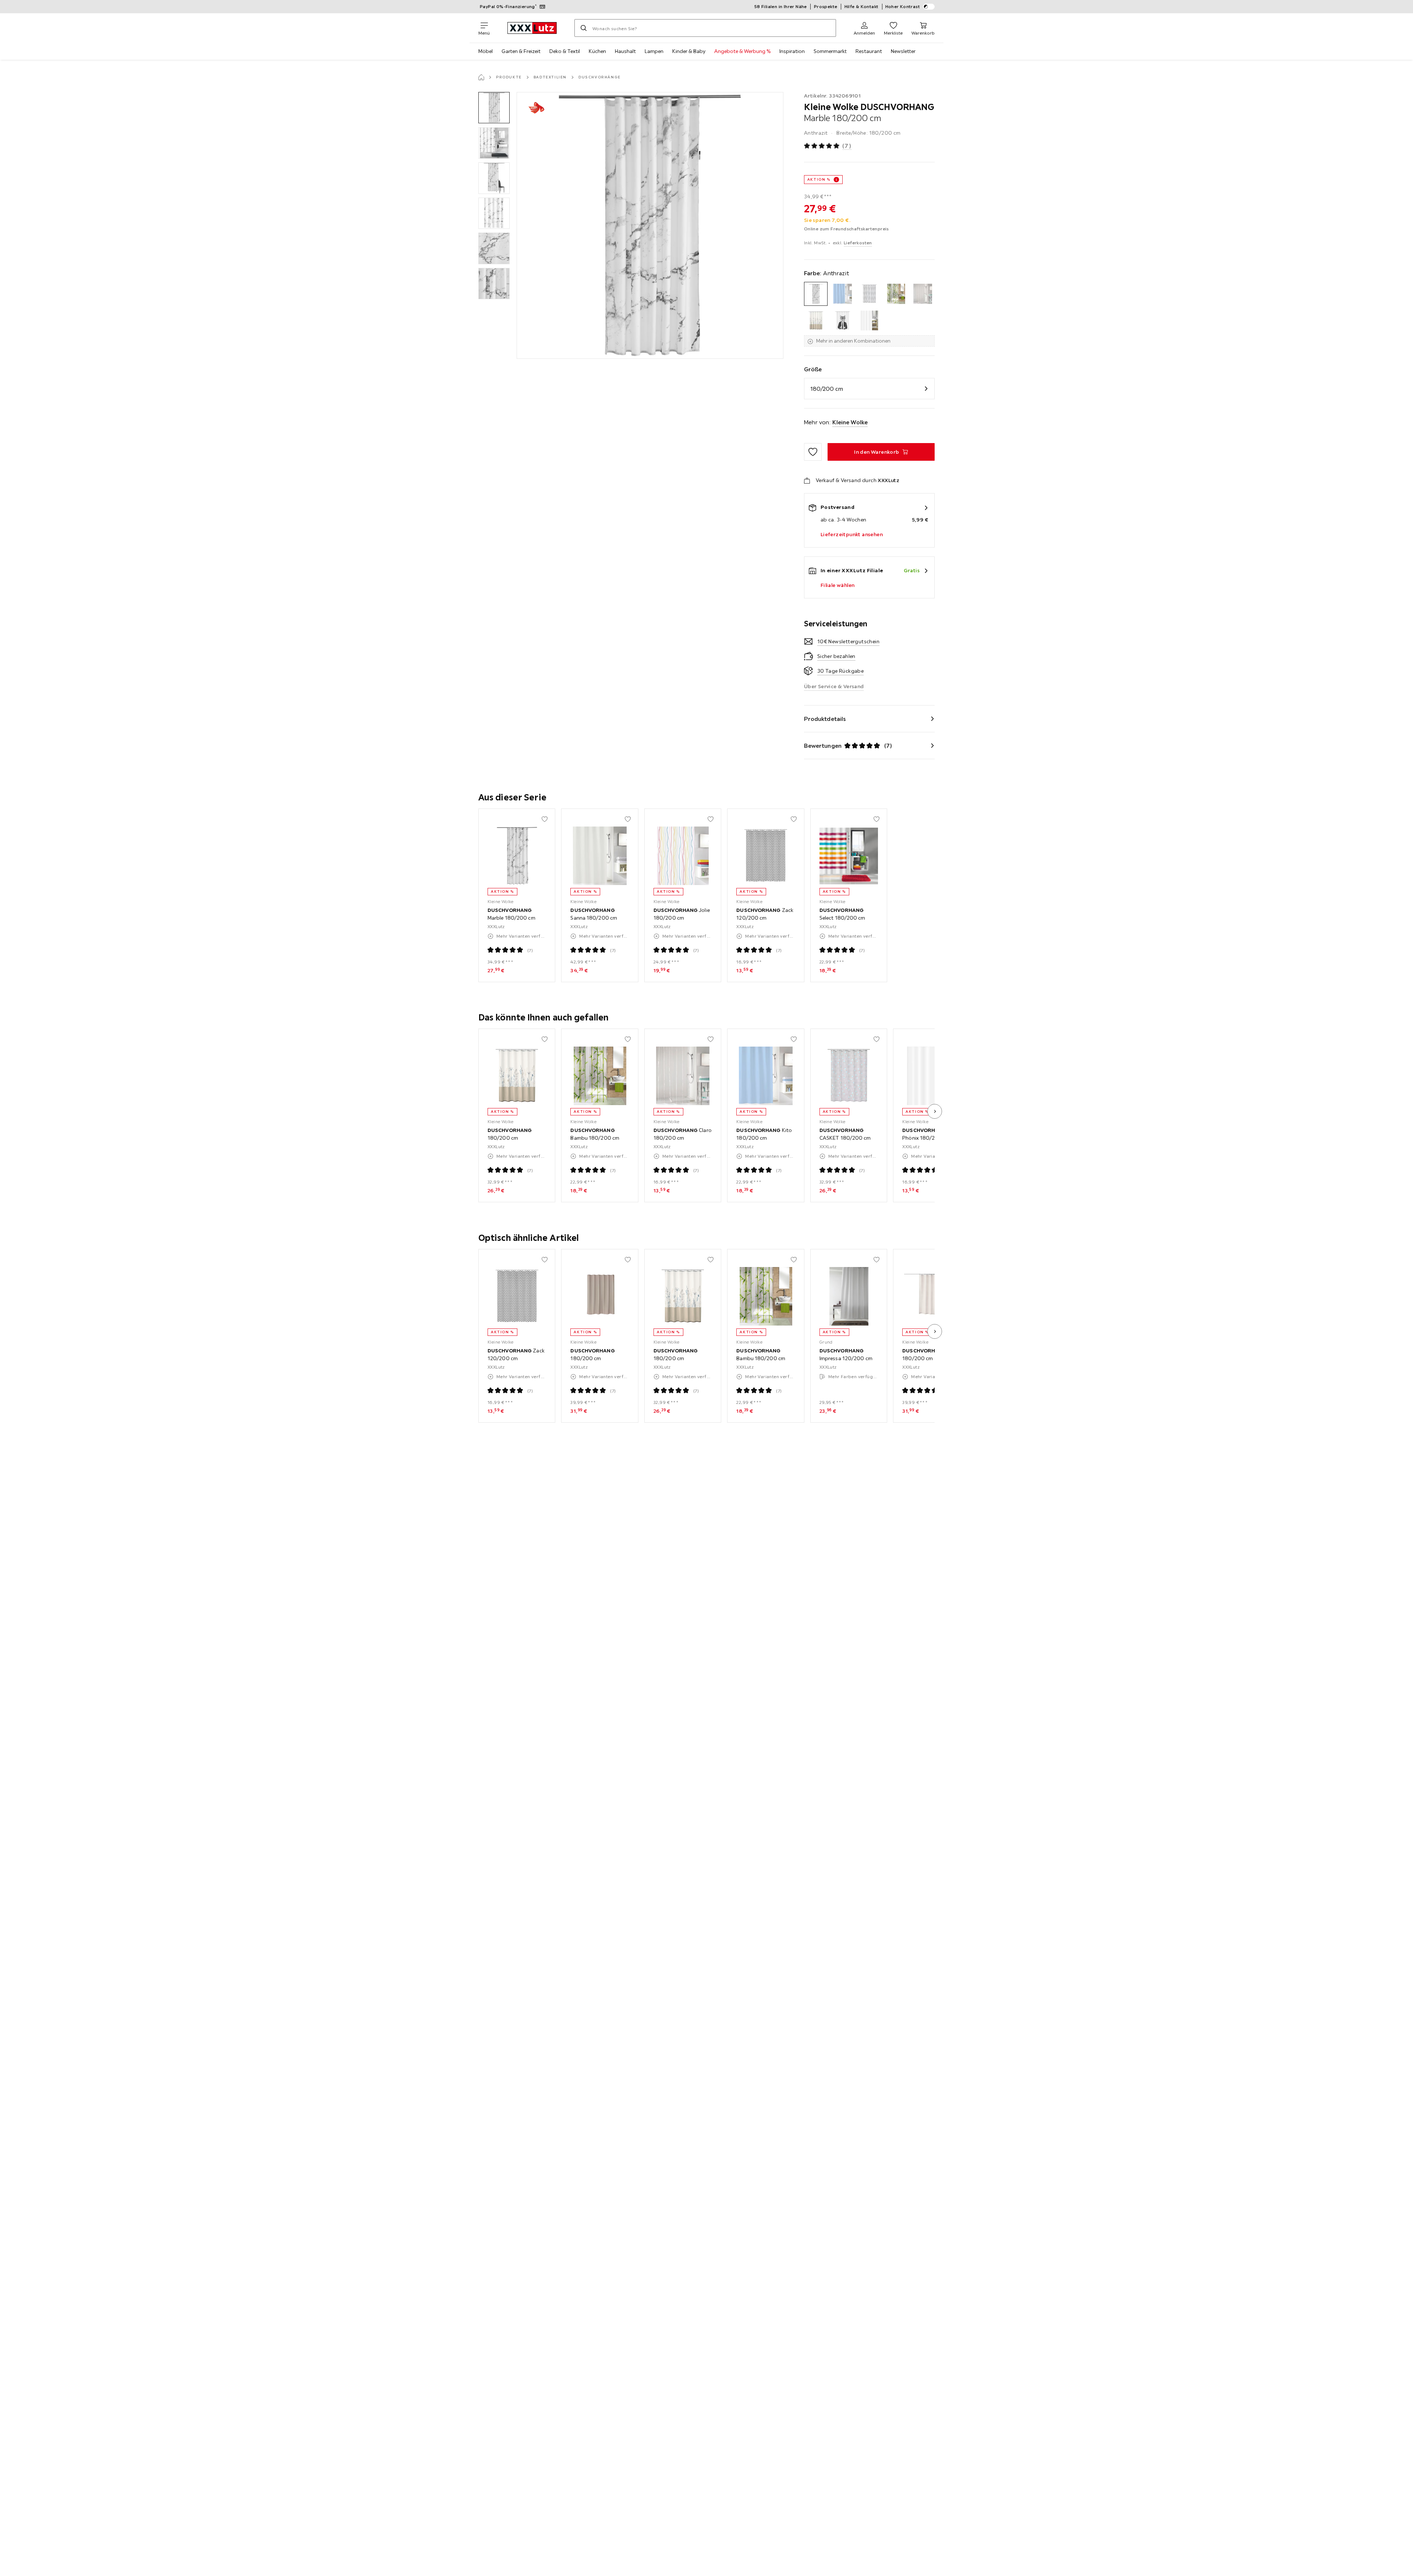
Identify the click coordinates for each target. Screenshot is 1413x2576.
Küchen (597, 51)
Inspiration (792, 51)
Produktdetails (825, 719)
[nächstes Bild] (935, 1111)
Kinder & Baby (689, 51)
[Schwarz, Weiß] (842, 321)
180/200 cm (827, 389)
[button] (494, 108)
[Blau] (842, 294)
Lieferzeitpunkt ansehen (852, 534)
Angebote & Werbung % (742, 51)
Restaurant (869, 51)
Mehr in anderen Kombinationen (853, 341)
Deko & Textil (565, 51)
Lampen (654, 51)
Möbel (486, 51)
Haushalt (625, 51)
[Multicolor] (816, 321)
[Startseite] (481, 77)
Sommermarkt (830, 51)
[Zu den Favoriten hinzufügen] (813, 452)
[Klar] (923, 294)
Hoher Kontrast (903, 6)
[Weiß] (869, 321)
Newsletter (903, 51)
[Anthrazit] (816, 294)
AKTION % (819, 179)
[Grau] (869, 294)
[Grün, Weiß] (896, 294)
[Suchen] (584, 28)
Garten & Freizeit (521, 51)
